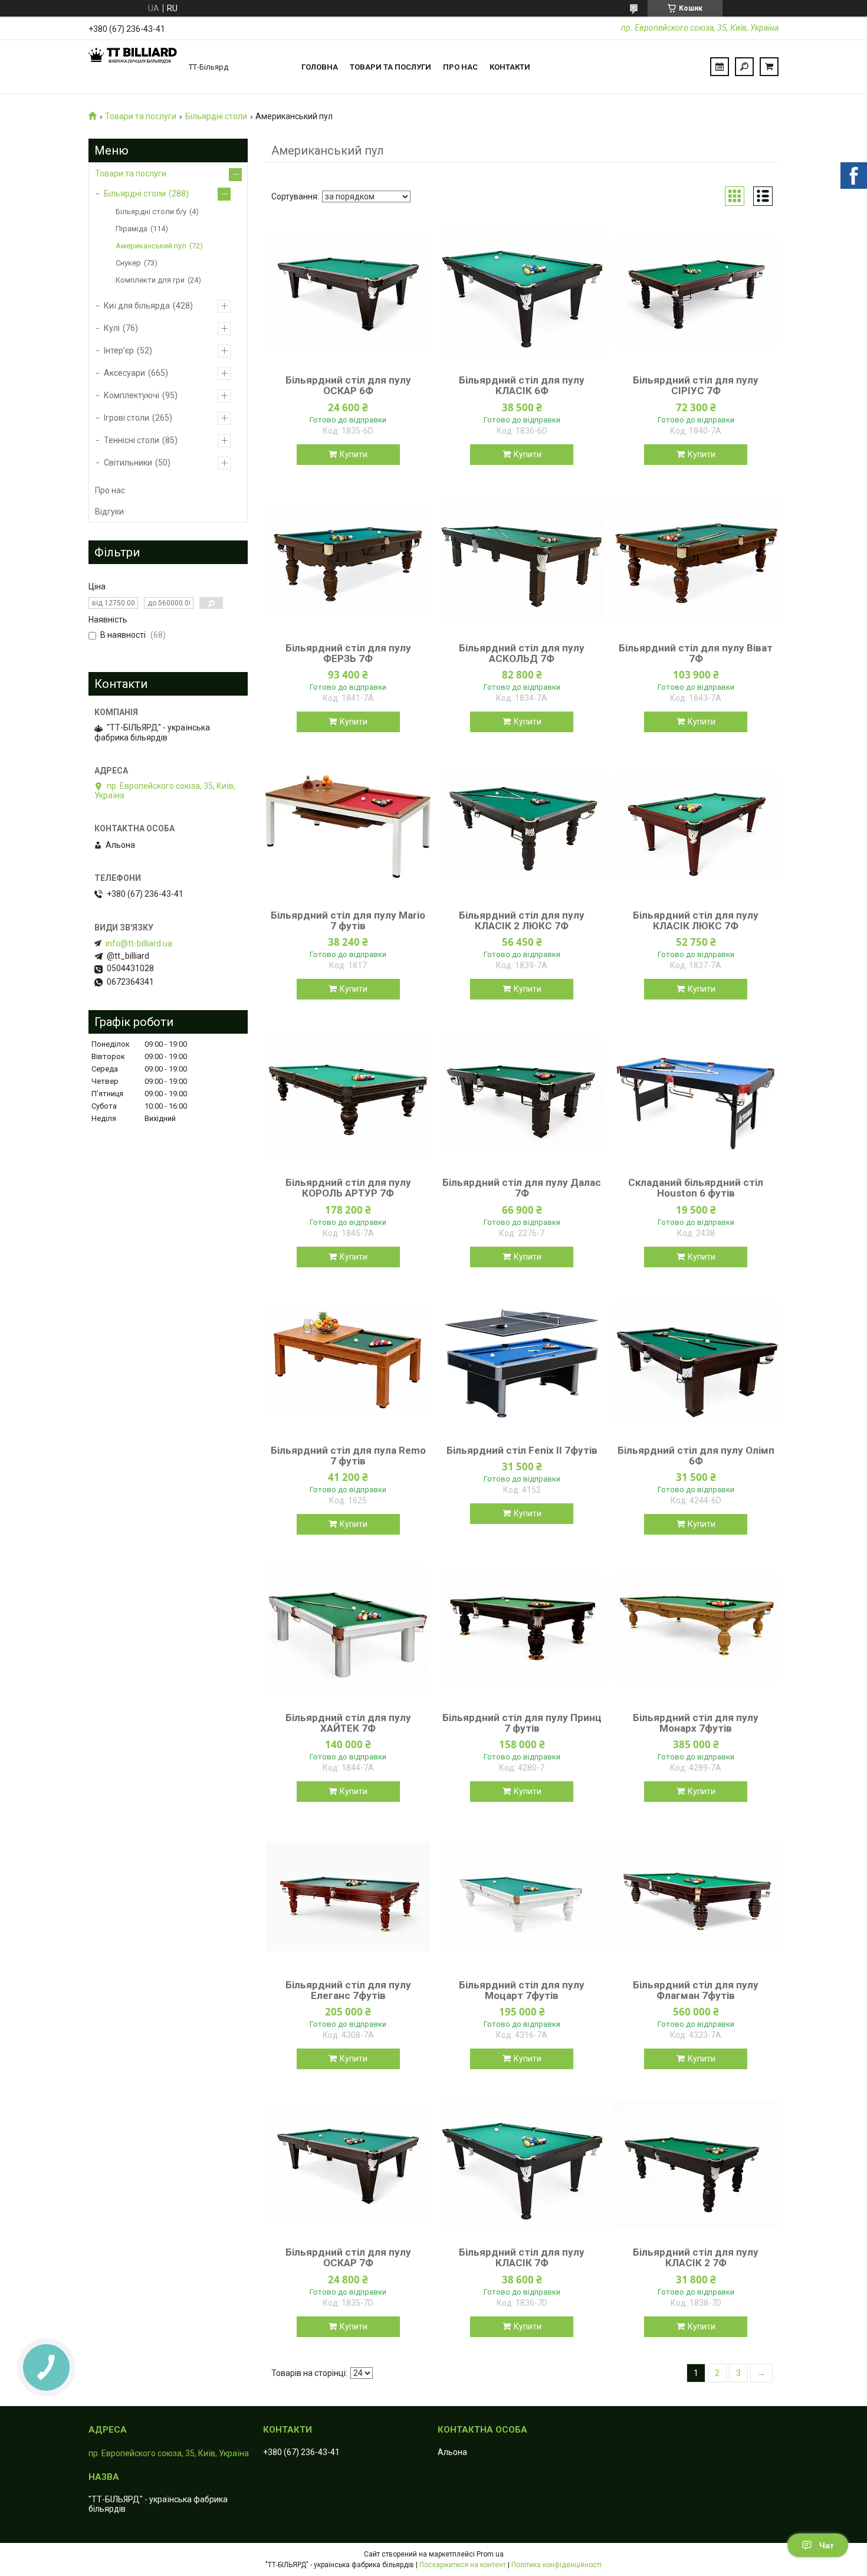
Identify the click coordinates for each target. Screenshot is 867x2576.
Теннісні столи (132, 440)
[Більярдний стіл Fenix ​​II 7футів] (522, 1362)
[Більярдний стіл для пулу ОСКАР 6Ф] (348, 291)
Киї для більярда (137, 306)
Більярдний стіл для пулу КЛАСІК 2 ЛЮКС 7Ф (522, 920)
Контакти (510, 67)
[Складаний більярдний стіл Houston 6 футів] (696, 1094)
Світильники (128, 463)
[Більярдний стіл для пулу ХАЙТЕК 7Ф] (348, 1629)
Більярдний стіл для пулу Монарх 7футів (696, 1723)
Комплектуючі (132, 395)
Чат (827, 2545)
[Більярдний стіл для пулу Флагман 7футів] (696, 1896)
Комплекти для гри (150, 280)
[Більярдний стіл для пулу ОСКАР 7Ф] (348, 2164)
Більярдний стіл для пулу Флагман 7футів (696, 1990)
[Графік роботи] (720, 67)
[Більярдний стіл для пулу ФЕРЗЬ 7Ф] (348, 559)
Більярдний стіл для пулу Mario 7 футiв (348, 920)
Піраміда (132, 229)
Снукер (128, 263)
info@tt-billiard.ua (139, 943)
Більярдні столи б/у (151, 212)
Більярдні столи (216, 116)
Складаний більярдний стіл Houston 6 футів (696, 1188)
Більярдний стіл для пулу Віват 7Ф (696, 653)
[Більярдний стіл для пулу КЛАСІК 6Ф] (522, 291)
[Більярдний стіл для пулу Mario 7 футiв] (348, 827)
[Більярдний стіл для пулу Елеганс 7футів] (348, 1896)
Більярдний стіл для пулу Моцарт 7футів (522, 1990)
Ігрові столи (127, 418)
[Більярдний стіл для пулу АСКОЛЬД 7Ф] (522, 559)
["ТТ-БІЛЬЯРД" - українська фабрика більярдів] (133, 67)
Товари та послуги (390, 67)
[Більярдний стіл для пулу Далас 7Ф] (522, 1094)
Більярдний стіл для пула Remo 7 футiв (348, 1456)
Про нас (460, 67)
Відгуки (109, 512)
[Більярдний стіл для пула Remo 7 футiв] (348, 1362)
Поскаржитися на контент (463, 2565)
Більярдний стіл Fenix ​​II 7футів (522, 1450)
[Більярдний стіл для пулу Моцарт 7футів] (522, 1896)
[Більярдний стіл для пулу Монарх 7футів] (696, 1629)
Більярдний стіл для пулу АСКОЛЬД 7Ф (522, 653)
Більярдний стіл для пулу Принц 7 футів (522, 1723)
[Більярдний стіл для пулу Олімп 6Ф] (696, 1362)
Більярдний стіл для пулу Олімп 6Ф (696, 1456)
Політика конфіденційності (556, 2565)
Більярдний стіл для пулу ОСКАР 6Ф (348, 385)
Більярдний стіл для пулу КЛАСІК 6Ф (522, 385)
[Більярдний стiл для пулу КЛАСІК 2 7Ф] (696, 2164)
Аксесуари (124, 373)
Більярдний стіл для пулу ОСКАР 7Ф (348, 2257)
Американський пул (151, 246)
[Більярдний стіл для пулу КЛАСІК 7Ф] (522, 2164)
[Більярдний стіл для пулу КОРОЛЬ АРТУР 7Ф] (348, 1094)
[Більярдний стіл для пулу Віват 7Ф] (696, 559)
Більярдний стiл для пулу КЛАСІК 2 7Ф (696, 2257)
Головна (320, 67)
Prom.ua (490, 2554)
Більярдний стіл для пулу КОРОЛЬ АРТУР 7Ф (348, 1188)
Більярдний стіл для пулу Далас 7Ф (522, 1188)
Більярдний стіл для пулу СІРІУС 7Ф (696, 385)
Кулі (112, 328)
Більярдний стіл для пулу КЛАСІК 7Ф (522, 2257)
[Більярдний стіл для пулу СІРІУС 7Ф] (696, 291)
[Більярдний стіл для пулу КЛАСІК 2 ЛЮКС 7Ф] (522, 827)
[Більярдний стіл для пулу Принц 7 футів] (522, 1629)
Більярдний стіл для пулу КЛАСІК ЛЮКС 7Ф (696, 920)
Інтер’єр (119, 350)
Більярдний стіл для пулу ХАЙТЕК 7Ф (348, 1723)
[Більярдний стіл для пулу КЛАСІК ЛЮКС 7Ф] (696, 827)
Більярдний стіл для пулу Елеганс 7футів (348, 1990)
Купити (354, 454)
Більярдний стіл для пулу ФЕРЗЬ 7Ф (348, 653)
